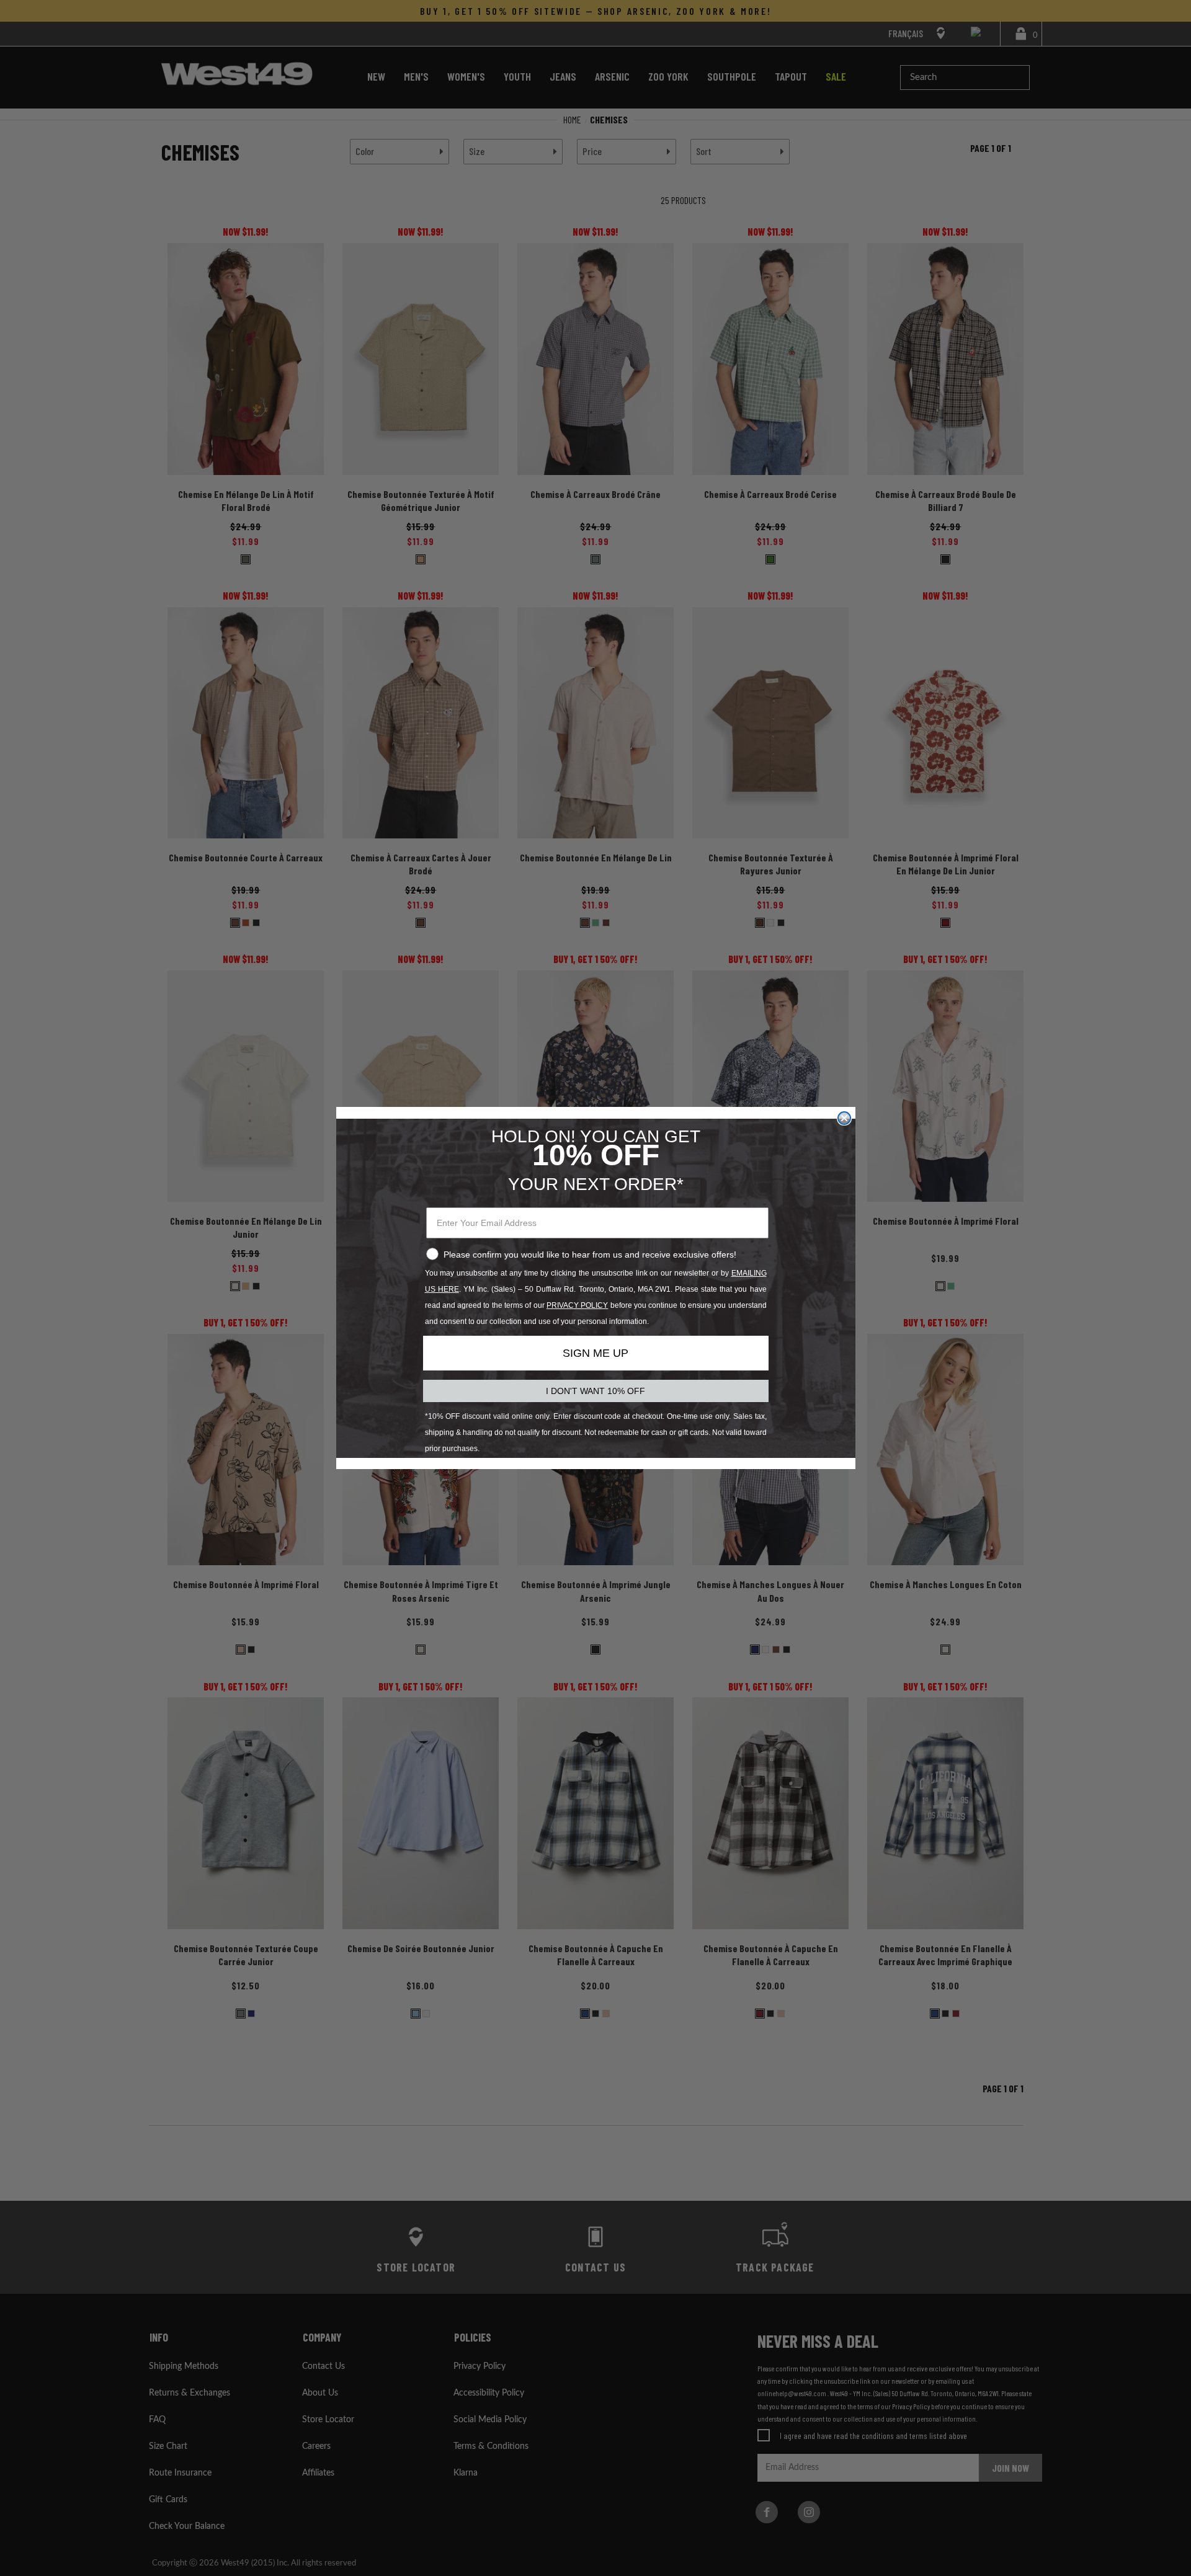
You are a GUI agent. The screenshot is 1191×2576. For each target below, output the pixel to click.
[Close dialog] (844, 1118)
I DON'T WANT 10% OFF (595, 1391)
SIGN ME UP (595, 1353)
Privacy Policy (577, 1305)
